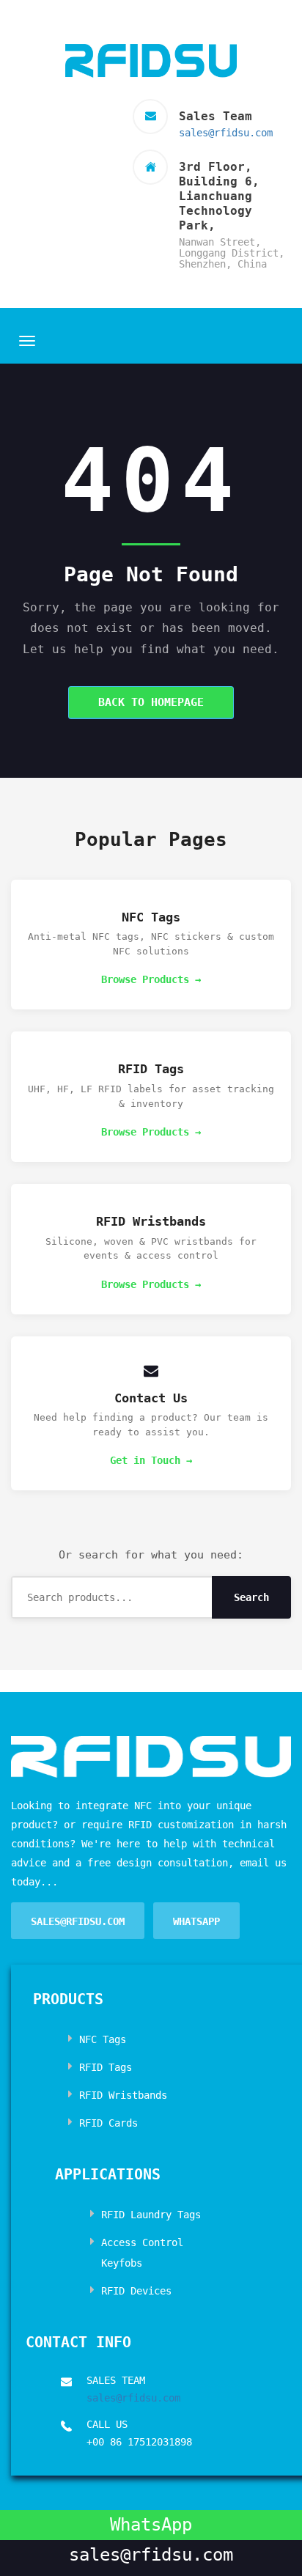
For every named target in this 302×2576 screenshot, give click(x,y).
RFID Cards (108, 2123)
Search (251, 1597)
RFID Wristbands (123, 2095)
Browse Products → (151, 979)
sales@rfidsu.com (226, 133)
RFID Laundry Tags (151, 2215)
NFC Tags (103, 2039)
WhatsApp (196, 1921)
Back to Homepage (151, 702)
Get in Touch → (151, 1460)
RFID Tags (106, 2067)
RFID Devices (136, 2291)
